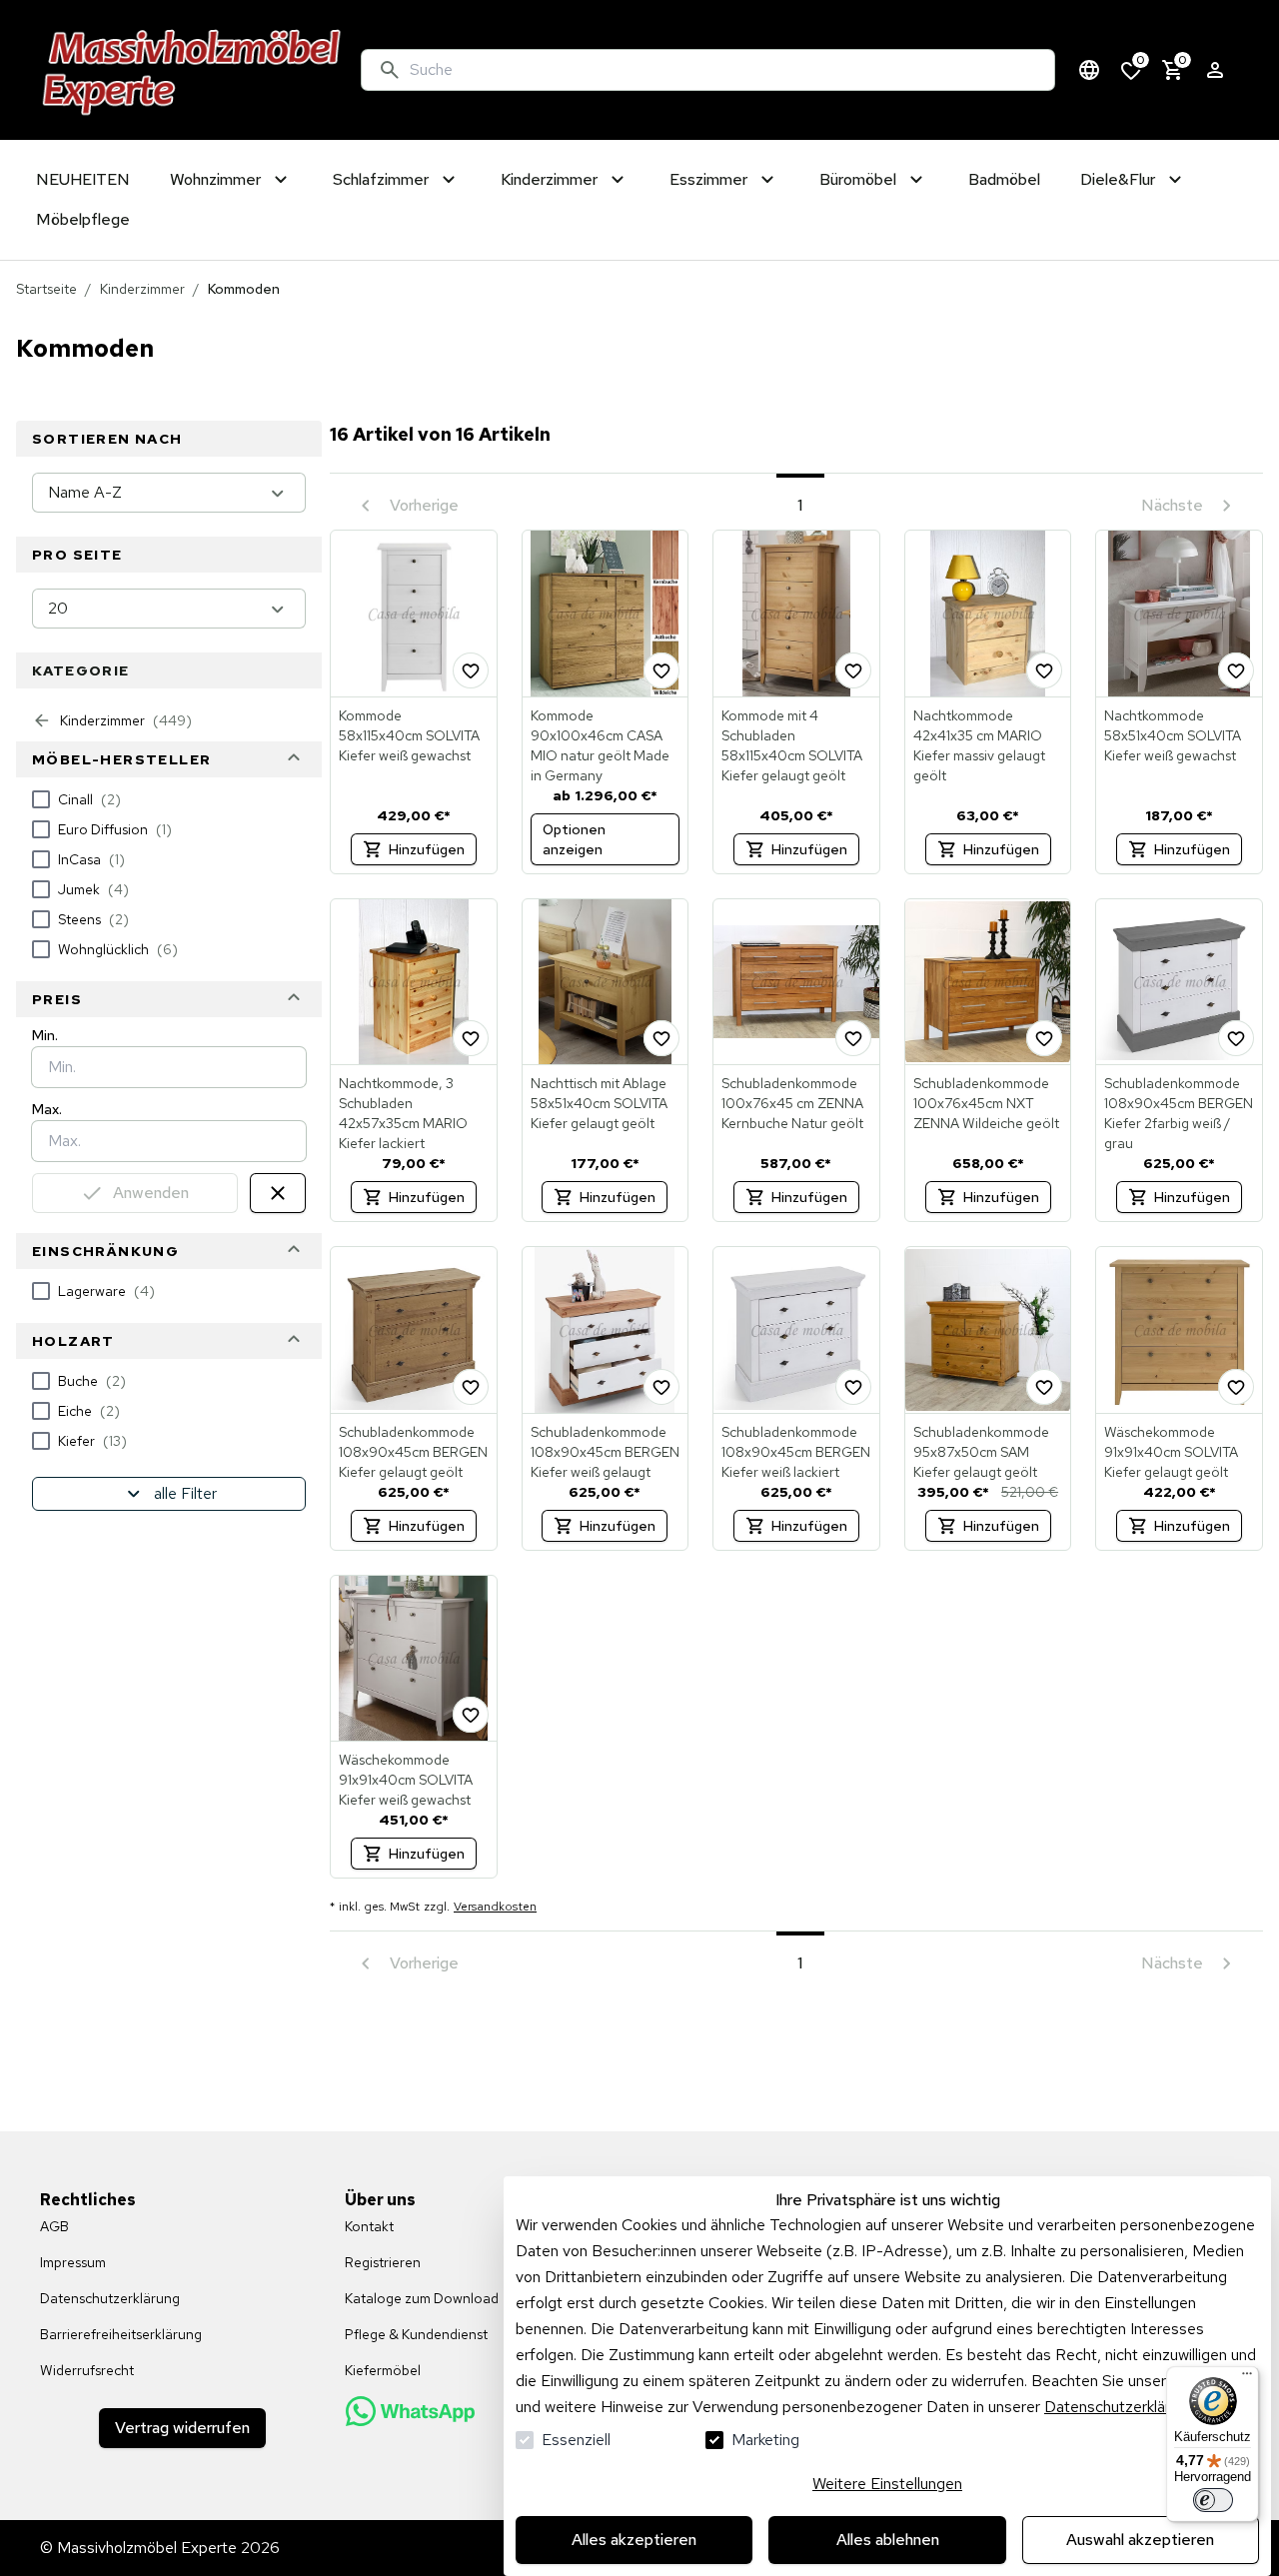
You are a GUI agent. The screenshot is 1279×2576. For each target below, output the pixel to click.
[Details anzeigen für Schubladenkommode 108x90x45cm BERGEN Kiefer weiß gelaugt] (606, 1330)
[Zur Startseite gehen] (192, 70)
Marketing (765, 2440)
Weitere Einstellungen (887, 2484)
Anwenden (151, 1193)
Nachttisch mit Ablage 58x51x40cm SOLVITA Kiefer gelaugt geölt (599, 1103)
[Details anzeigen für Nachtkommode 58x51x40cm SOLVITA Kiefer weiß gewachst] (1179, 614)
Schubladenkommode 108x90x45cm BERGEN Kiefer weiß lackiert (796, 1452)
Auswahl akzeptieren (1140, 2540)
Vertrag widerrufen (182, 2428)
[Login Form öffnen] (1215, 70)
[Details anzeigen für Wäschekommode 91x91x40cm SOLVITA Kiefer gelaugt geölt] (1179, 1330)
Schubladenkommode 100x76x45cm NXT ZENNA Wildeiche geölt (986, 1103)
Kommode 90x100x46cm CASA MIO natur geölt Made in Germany (600, 745)
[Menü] (1247, 2378)
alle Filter (185, 1493)
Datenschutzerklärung (1120, 2407)
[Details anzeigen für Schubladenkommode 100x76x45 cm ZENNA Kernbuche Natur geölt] (796, 982)
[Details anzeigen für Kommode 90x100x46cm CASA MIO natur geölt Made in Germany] (606, 614)
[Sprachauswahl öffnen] (1089, 70)
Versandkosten (495, 1907)
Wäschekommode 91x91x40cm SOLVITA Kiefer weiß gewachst (406, 1780)
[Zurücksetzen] (278, 1193)
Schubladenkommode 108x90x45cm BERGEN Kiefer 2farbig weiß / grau (1179, 1113)
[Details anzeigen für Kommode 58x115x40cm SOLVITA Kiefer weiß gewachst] (414, 614)
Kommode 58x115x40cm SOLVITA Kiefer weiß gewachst (409, 735)
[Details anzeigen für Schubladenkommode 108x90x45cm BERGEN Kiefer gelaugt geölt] (414, 1330)
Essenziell (576, 2440)
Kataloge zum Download (422, 2298)
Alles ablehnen (888, 2540)
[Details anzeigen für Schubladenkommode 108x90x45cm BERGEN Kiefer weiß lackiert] (796, 1330)
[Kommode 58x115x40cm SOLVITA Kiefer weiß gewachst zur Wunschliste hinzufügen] (471, 670)
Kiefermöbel (383, 2370)
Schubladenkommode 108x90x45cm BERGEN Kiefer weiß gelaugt (605, 1452)
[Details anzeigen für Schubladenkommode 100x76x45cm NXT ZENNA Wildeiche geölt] (988, 982)
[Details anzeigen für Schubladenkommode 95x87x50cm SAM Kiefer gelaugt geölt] (988, 1330)
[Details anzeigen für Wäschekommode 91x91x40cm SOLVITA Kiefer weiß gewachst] (414, 1659)
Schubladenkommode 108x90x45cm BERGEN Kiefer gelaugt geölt (413, 1452)
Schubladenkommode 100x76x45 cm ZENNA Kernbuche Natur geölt (792, 1103)
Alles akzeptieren (634, 2540)
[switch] (1213, 2500)
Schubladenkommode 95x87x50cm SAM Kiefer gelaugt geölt (981, 1452)
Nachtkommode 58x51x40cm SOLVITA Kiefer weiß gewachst (1173, 735)
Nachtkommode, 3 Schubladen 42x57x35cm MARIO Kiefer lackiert (403, 1113)
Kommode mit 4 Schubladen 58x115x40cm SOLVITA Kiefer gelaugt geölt (792, 745)
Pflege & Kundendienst (416, 2334)
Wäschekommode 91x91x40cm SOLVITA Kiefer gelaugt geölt (1171, 1452)
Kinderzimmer (142, 289)
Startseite (46, 289)
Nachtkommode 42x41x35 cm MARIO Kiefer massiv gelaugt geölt (979, 745)
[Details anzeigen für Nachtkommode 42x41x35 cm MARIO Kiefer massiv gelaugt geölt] (988, 614)
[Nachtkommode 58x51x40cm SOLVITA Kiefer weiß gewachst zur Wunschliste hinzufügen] (1236, 670)
